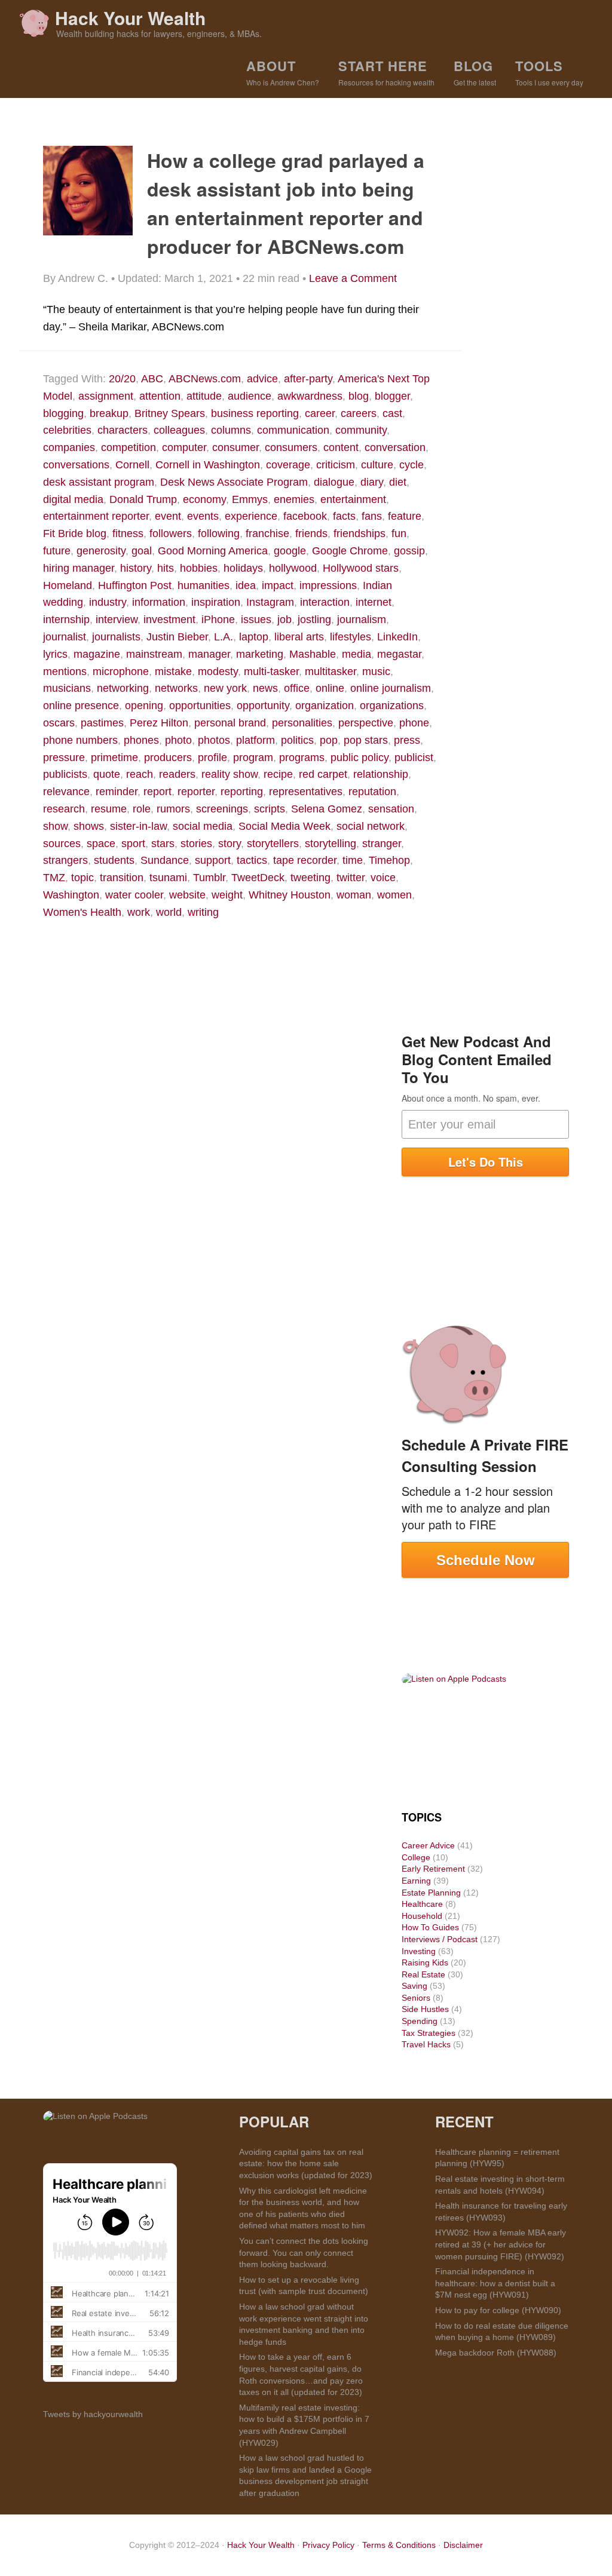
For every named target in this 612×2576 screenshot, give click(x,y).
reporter (196, 792)
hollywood (293, 568)
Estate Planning (431, 1893)
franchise (267, 533)
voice (383, 878)
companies (69, 447)
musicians (67, 688)
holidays (243, 568)
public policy (359, 758)
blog (359, 396)
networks (176, 688)
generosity (101, 551)
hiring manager (79, 568)
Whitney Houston (290, 895)
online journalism (391, 688)
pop (329, 740)
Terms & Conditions (399, 2545)
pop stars (366, 740)
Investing (419, 1951)
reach (140, 774)
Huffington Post (135, 585)
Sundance (165, 860)
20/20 (122, 379)
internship (66, 620)
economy (204, 499)
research (64, 809)
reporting (242, 792)
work (139, 912)
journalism (362, 620)
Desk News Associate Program (234, 482)
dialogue (334, 482)
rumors (173, 809)
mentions (65, 671)
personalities (302, 723)
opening (144, 706)
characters (123, 430)
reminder (117, 792)
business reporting (255, 413)
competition (128, 447)
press (407, 740)
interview (117, 620)
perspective (366, 723)
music (376, 671)
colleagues (179, 430)
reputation (372, 792)
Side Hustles (425, 2009)
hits (166, 568)
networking (123, 688)
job (284, 620)
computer (184, 447)
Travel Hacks (426, 2044)
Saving (414, 1986)
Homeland (68, 585)
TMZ (54, 878)
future (57, 551)
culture (377, 465)
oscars (59, 723)
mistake (173, 671)
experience (251, 516)
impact (278, 585)
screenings (222, 809)
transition (122, 878)
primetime (114, 758)
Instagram (270, 602)
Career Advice (428, 1845)
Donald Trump (143, 499)
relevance (66, 792)
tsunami (168, 878)
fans (372, 516)
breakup (109, 413)
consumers (291, 447)
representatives (306, 792)
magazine (97, 654)
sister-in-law (138, 826)
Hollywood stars (361, 568)
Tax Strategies (429, 2033)
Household (422, 1916)
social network (371, 826)
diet (398, 482)
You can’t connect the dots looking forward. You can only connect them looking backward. (304, 2253)
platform (255, 740)
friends (311, 533)
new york (225, 688)
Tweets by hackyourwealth (93, 2414)
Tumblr (209, 878)
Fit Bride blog (75, 533)
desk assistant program (99, 482)
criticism (336, 465)
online (330, 688)
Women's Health (82, 912)
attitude (204, 396)
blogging (63, 413)
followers (171, 533)
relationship (381, 774)
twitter (351, 878)
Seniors (416, 1998)
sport (133, 844)
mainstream (154, 654)
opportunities (200, 706)
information (159, 602)
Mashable (313, 654)
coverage (288, 465)
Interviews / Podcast (440, 1939)
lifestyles (351, 637)
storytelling (331, 844)
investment (169, 620)
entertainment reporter (96, 516)
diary (372, 482)
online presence (81, 706)
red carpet (323, 774)
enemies (294, 499)
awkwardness (310, 396)
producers (168, 758)
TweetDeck (258, 878)
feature (405, 516)
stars (163, 844)
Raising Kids (425, 1962)
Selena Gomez (327, 809)
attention (160, 396)
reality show (229, 774)
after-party (308, 379)
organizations (392, 706)
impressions (328, 585)
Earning (416, 1881)
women (394, 895)
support (213, 860)
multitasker (331, 671)
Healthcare (422, 1904)
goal (142, 551)
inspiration (216, 602)
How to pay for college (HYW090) (498, 2310)
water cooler (134, 895)
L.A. (224, 637)
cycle (411, 465)
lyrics (55, 654)
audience (250, 396)
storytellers (273, 844)
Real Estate (423, 1974)
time (353, 860)
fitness (128, 533)
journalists (116, 637)
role (142, 809)
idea (246, 585)
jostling (314, 620)
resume (109, 809)
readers (177, 774)
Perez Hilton (159, 723)
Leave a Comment (353, 278)
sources (62, 844)
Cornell (132, 465)
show (55, 826)
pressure (64, 758)
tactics (252, 860)
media (357, 654)
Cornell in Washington (208, 465)
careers (359, 413)
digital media (73, 499)
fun (399, 533)
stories (196, 844)
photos (214, 740)
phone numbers (80, 740)
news (265, 688)
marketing (260, 654)
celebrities (67, 430)
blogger (392, 396)
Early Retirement (433, 1869)
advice (262, 379)
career (320, 413)
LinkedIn (397, 637)
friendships (359, 533)
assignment (106, 396)
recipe (278, 774)
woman (354, 895)
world (169, 912)
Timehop (389, 860)
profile (212, 758)
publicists (65, 774)
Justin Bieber (177, 637)
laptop (254, 637)
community (361, 430)
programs (302, 758)
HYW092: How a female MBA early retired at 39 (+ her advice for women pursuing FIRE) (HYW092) (501, 2244)
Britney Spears (170, 413)
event (168, 516)
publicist (414, 758)
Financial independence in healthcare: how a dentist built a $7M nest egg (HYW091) (495, 2283)
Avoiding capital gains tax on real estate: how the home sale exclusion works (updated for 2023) (306, 2163)
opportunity (263, 706)
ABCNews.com (205, 379)
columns (231, 430)
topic (82, 878)
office (297, 688)
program (253, 758)
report (157, 792)
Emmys (250, 499)
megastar (399, 654)
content (341, 447)
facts (344, 516)
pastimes (102, 723)
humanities (204, 585)
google (290, 551)
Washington (71, 895)
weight (227, 895)
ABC (152, 379)
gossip (409, 551)
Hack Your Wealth (130, 18)
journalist (65, 637)
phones (141, 740)
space (101, 844)
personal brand (230, 723)
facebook (305, 516)
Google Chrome (350, 551)
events (203, 516)
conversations (76, 465)
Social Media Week (284, 826)
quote (107, 774)
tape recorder (305, 860)
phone (414, 723)
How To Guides (430, 1927)
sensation (391, 809)
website (187, 895)
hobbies (199, 568)
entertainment (353, 499)
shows (89, 826)
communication (293, 430)
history (136, 568)
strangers (65, 860)
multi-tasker (271, 671)
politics (297, 740)
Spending (420, 2021)
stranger (382, 844)
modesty (218, 671)
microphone (121, 671)
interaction (325, 602)
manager (209, 654)
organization (325, 706)
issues (256, 620)
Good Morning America (213, 551)
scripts (270, 809)
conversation (395, 447)
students (114, 860)
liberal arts (299, 637)
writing (203, 912)
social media (203, 826)
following (219, 533)
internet (374, 602)
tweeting (310, 878)
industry (108, 602)
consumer (235, 447)
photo (178, 740)
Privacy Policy (328, 2545)
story (229, 844)
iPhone (218, 620)
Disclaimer (463, 2545)
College (416, 1857)
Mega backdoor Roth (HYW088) (496, 2353)
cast (392, 413)
